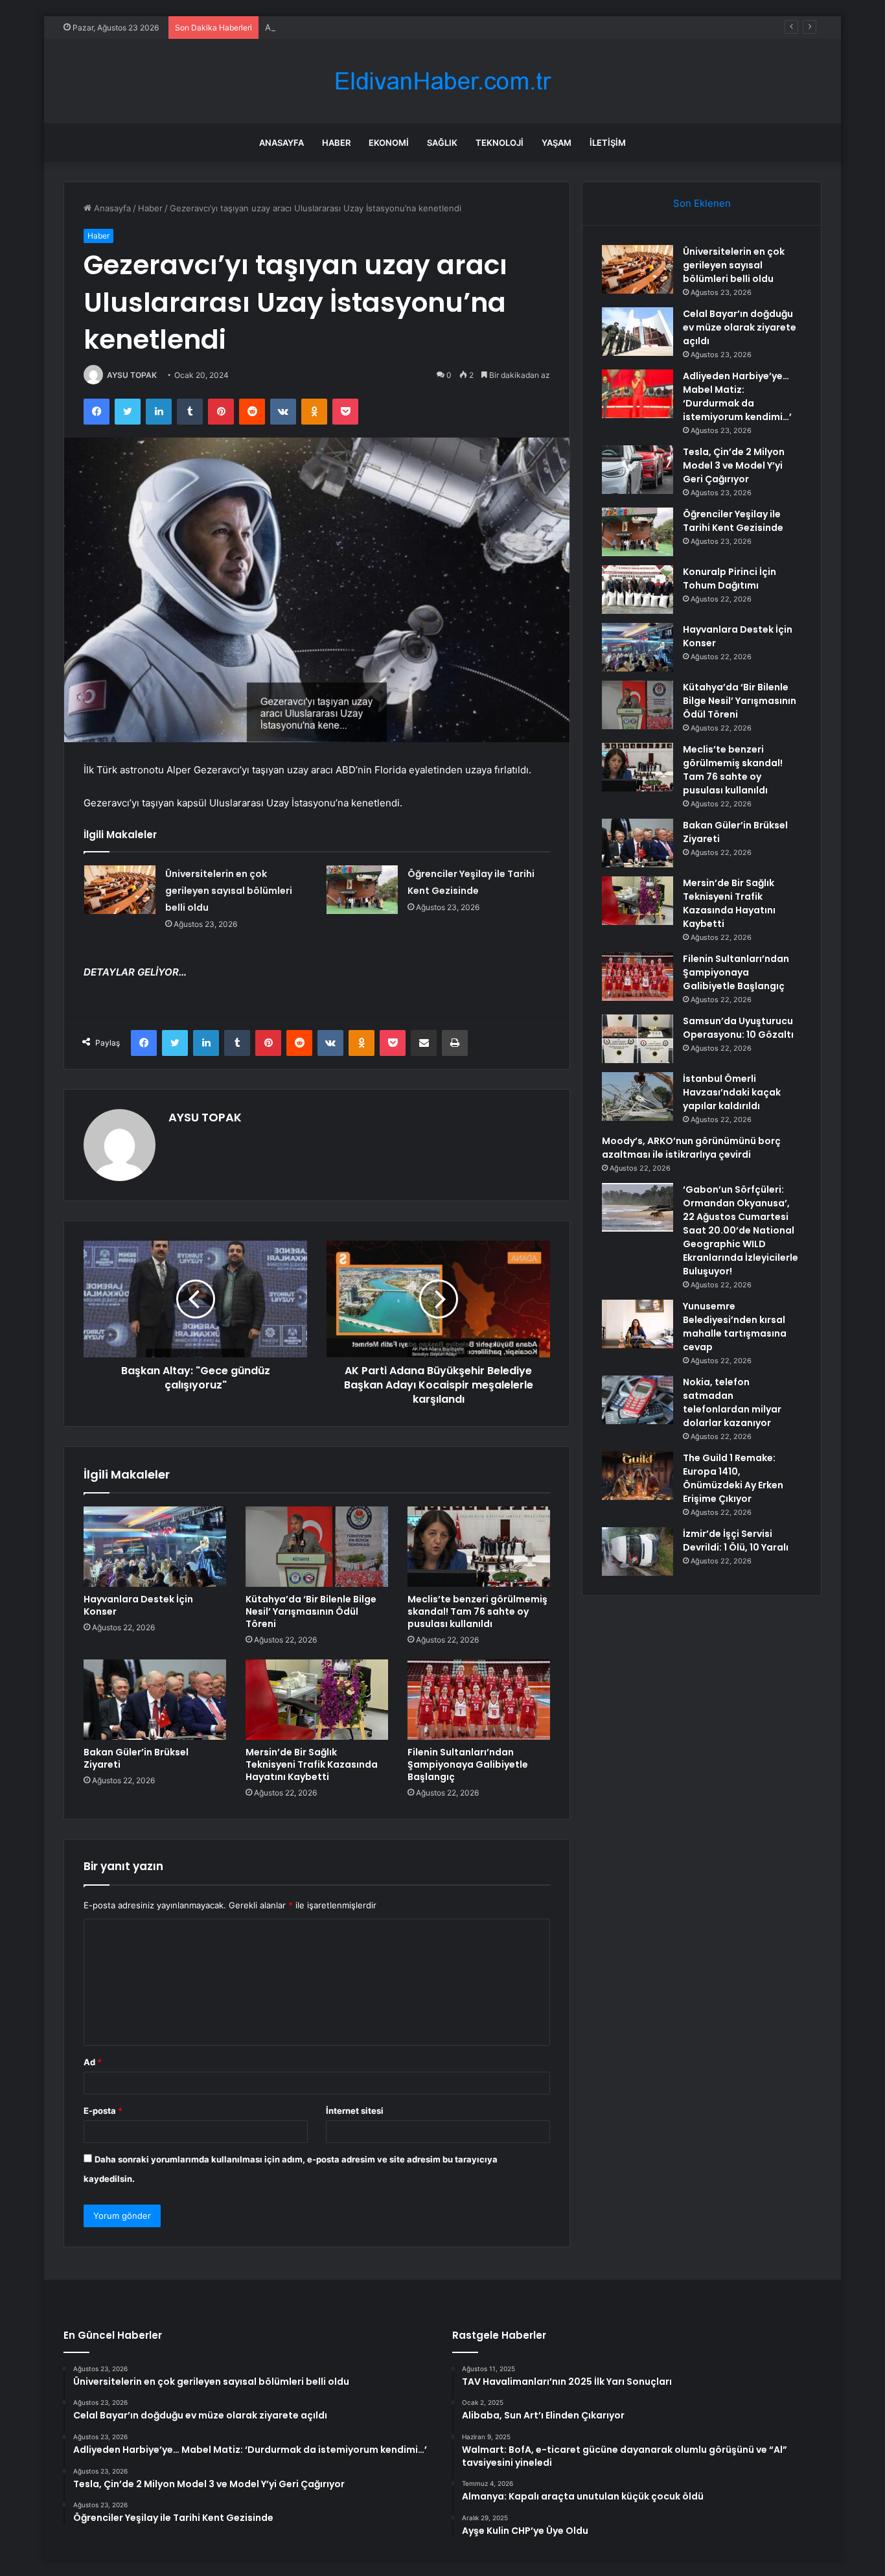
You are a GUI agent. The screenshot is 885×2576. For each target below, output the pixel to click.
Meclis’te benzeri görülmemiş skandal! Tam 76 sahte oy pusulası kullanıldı (477, 1611)
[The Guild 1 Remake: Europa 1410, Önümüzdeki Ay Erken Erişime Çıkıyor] (638, 1476)
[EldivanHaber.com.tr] (442, 81)
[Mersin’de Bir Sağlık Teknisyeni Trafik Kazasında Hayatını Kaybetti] (317, 1700)
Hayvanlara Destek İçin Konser (138, 1605)
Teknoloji (500, 143)
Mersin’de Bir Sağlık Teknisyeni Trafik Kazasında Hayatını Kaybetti (312, 1764)
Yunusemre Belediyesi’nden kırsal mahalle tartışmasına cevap (735, 1327)
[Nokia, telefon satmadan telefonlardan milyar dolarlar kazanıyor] (638, 1400)
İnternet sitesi (355, 2111)
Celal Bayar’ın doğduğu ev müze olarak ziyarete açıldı (740, 327)
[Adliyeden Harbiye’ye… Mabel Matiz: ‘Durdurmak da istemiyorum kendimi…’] (638, 394)
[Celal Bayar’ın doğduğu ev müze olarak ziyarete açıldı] (638, 332)
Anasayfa (282, 143)
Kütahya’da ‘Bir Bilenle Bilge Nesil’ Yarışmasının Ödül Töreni (311, 1611)
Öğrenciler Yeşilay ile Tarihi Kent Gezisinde (733, 521)
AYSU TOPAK (132, 375)
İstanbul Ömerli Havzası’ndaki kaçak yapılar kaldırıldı (732, 1092)
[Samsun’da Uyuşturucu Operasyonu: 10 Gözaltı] (638, 1039)
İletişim (608, 143)
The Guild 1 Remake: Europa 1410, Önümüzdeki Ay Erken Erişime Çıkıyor (733, 1478)
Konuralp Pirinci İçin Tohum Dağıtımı (730, 579)
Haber (336, 143)
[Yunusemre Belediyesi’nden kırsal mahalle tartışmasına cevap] (638, 1324)
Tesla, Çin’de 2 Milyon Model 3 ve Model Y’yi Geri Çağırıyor (734, 465)
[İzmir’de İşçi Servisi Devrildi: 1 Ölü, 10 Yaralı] (638, 1551)
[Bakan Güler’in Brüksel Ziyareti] (155, 1700)
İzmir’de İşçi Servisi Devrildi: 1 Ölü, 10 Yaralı (736, 1540)
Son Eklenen (702, 203)
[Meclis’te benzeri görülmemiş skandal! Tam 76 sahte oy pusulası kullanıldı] (479, 1547)
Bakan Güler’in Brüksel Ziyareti (136, 1758)
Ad (93, 2062)
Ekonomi (389, 143)
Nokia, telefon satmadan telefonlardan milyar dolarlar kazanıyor (732, 1402)
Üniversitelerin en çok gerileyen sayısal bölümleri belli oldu (229, 891)
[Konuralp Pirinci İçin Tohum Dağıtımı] (638, 590)
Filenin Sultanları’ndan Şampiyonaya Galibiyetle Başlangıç (468, 1764)
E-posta (103, 2111)
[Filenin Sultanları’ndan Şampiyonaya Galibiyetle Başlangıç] (479, 1700)
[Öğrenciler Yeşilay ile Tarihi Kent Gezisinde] (362, 890)
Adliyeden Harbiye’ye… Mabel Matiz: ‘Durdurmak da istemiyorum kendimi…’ (415, 27)
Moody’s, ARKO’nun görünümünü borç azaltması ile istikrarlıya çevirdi (691, 1148)
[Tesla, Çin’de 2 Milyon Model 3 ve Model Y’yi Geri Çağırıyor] (638, 470)
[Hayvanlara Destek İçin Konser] (155, 1547)
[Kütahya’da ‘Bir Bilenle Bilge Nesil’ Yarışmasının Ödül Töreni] (317, 1547)
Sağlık (442, 143)
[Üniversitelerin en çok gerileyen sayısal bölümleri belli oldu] (120, 890)
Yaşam (557, 143)
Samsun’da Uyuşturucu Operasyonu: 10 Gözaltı (738, 1028)
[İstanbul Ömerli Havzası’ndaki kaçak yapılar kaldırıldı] (638, 1096)
